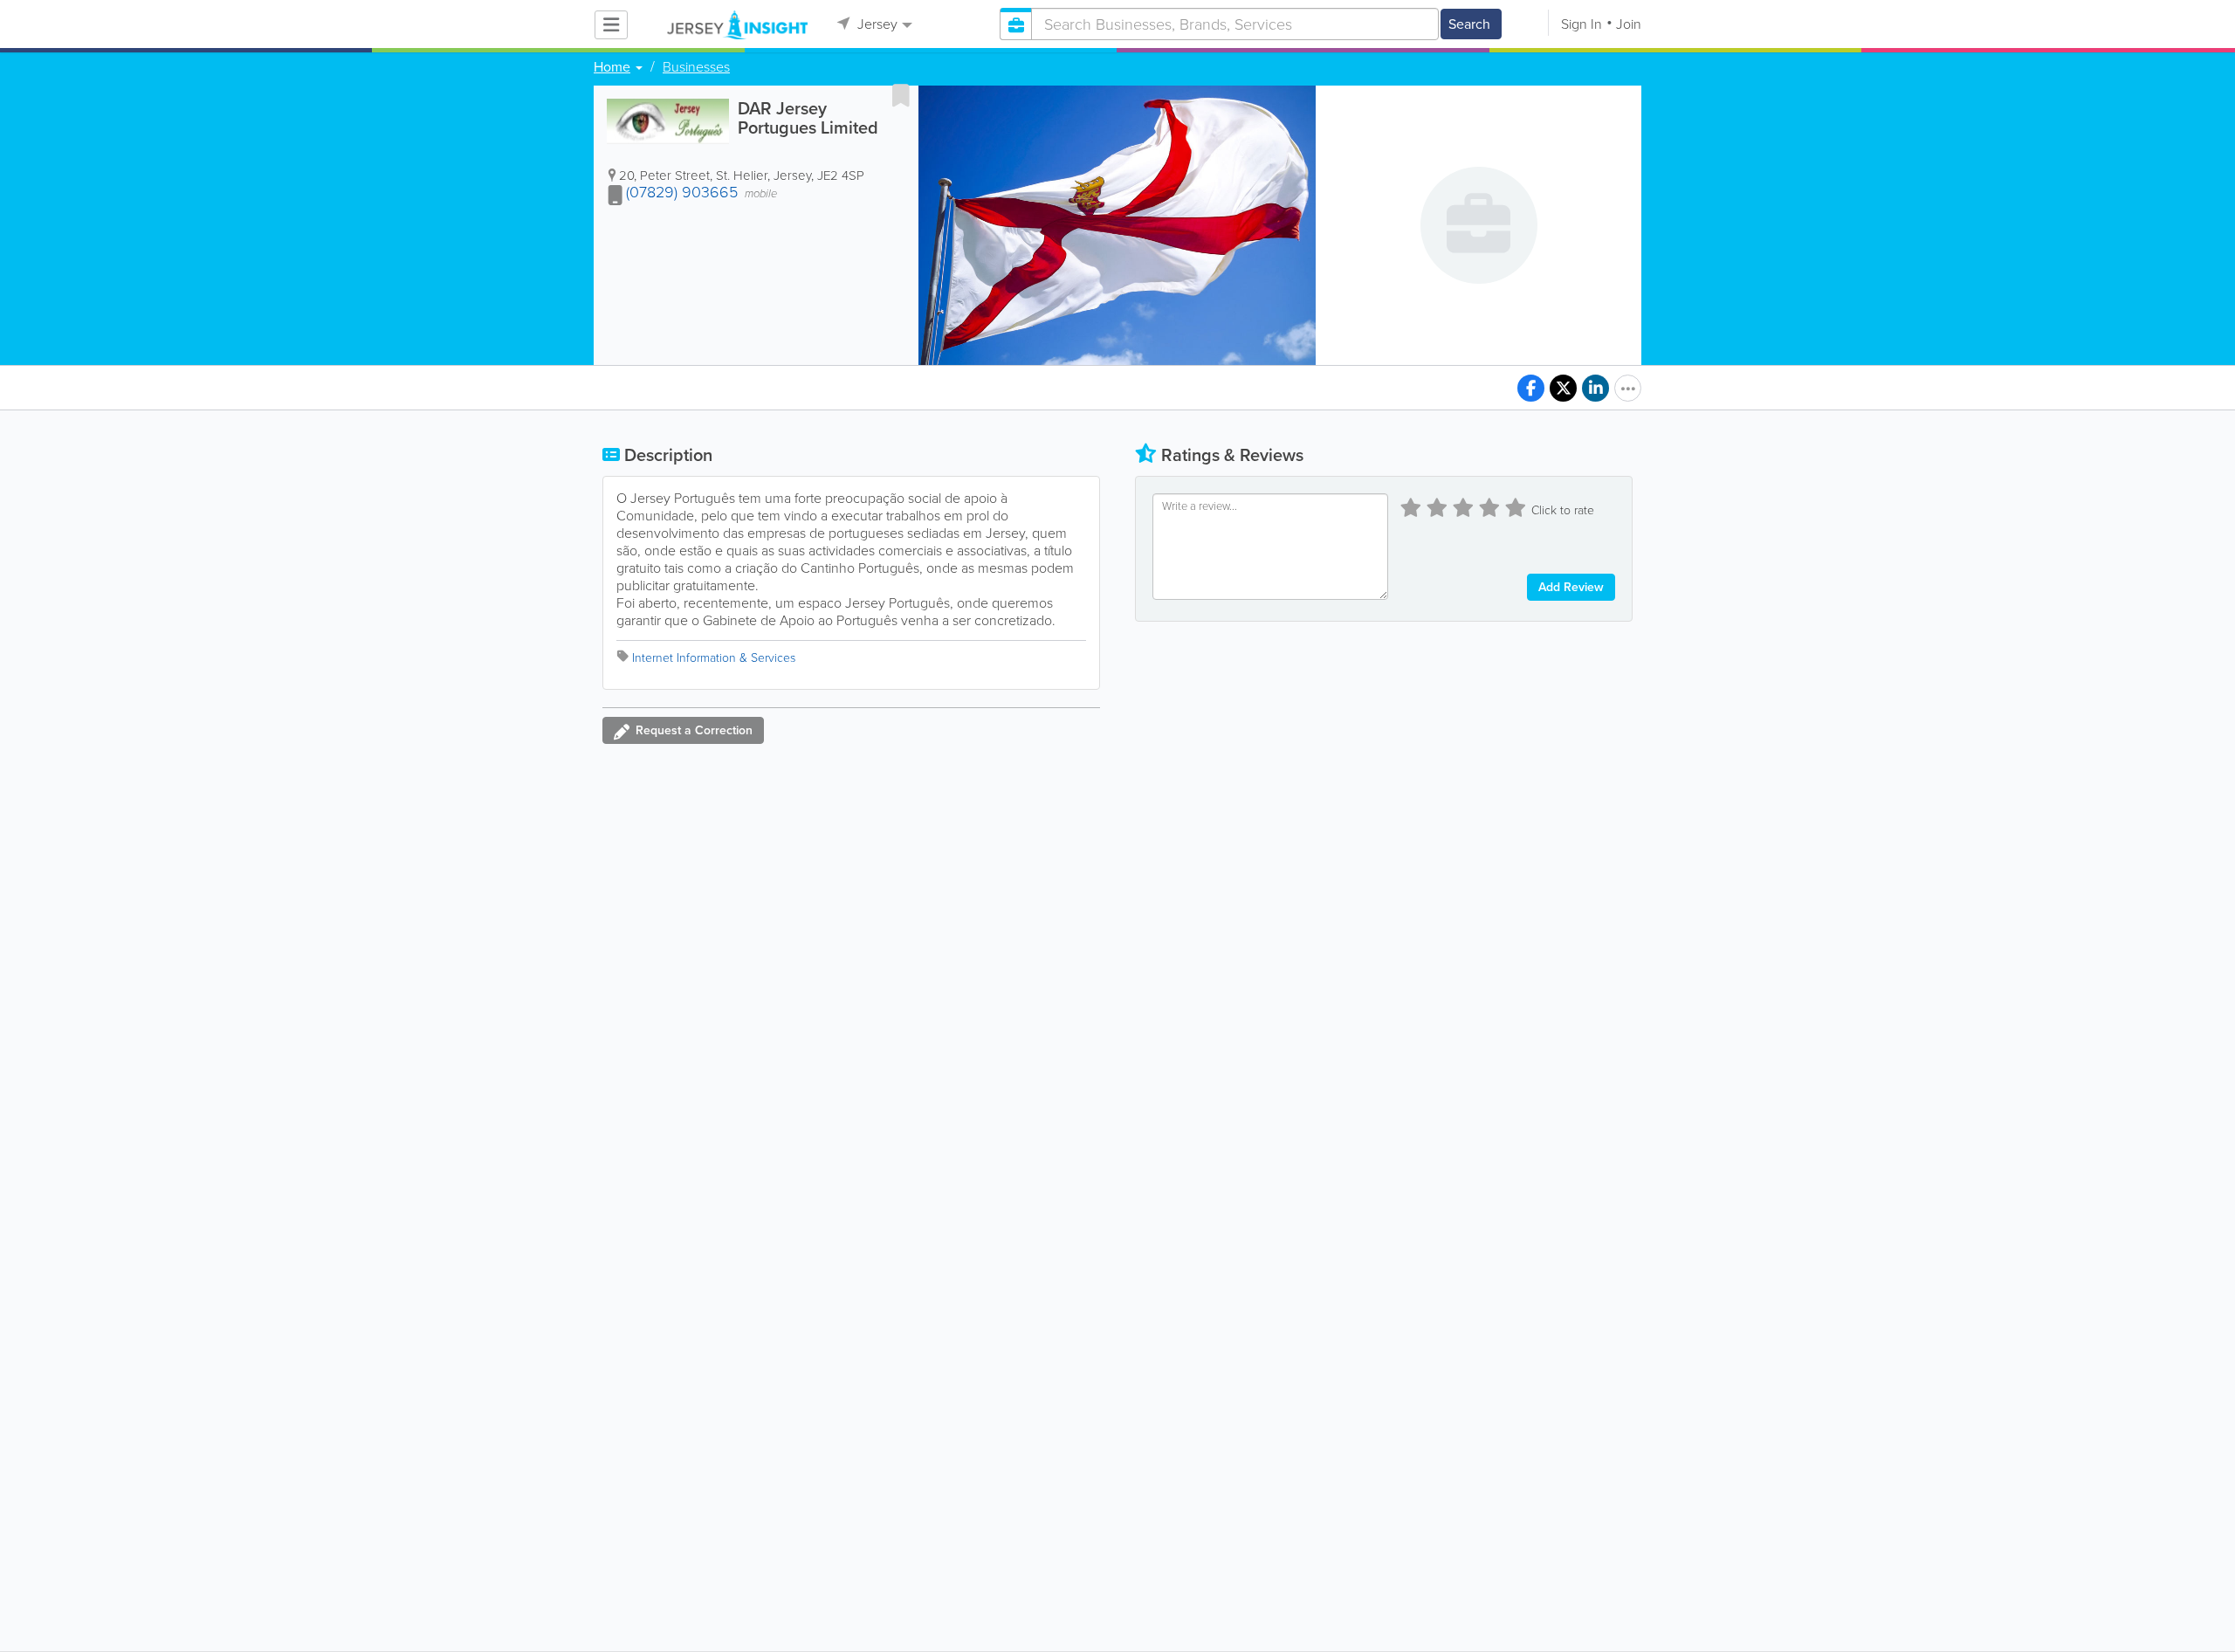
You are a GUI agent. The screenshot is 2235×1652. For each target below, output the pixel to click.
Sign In (1582, 24)
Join (1629, 24)
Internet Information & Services (714, 658)
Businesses (696, 67)
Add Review (1571, 587)
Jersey (876, 24)
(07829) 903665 (682, 192)
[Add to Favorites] (901, 95)
